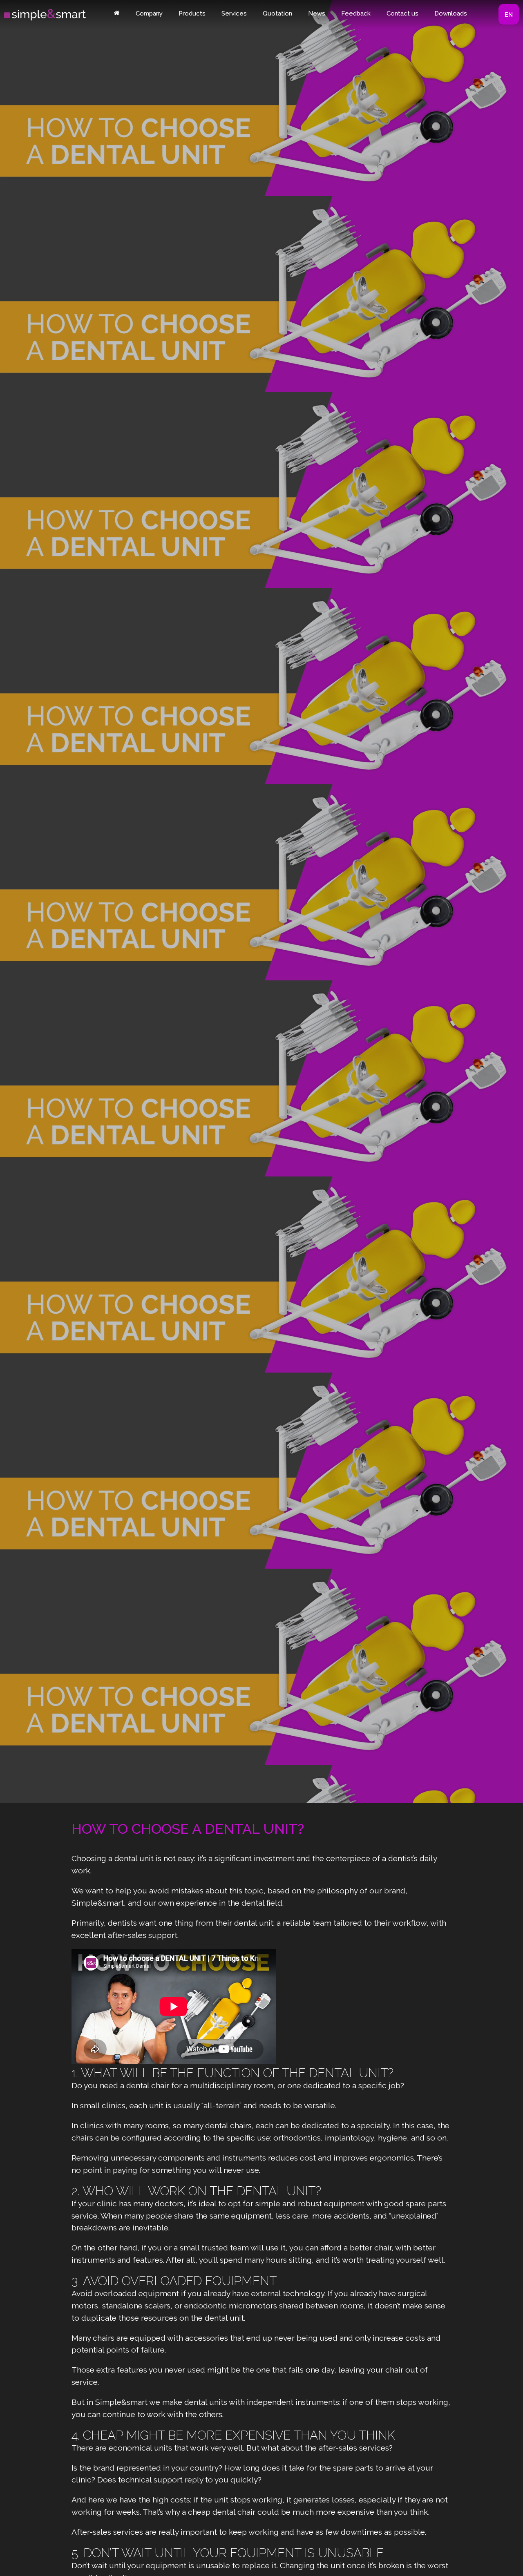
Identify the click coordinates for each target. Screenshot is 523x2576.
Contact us (402, 13)
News (317, 13)
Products (192, 13)
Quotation (277, 13)
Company (149, 13)
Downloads (451, 13)
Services (234, 13)
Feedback (356, 13)
